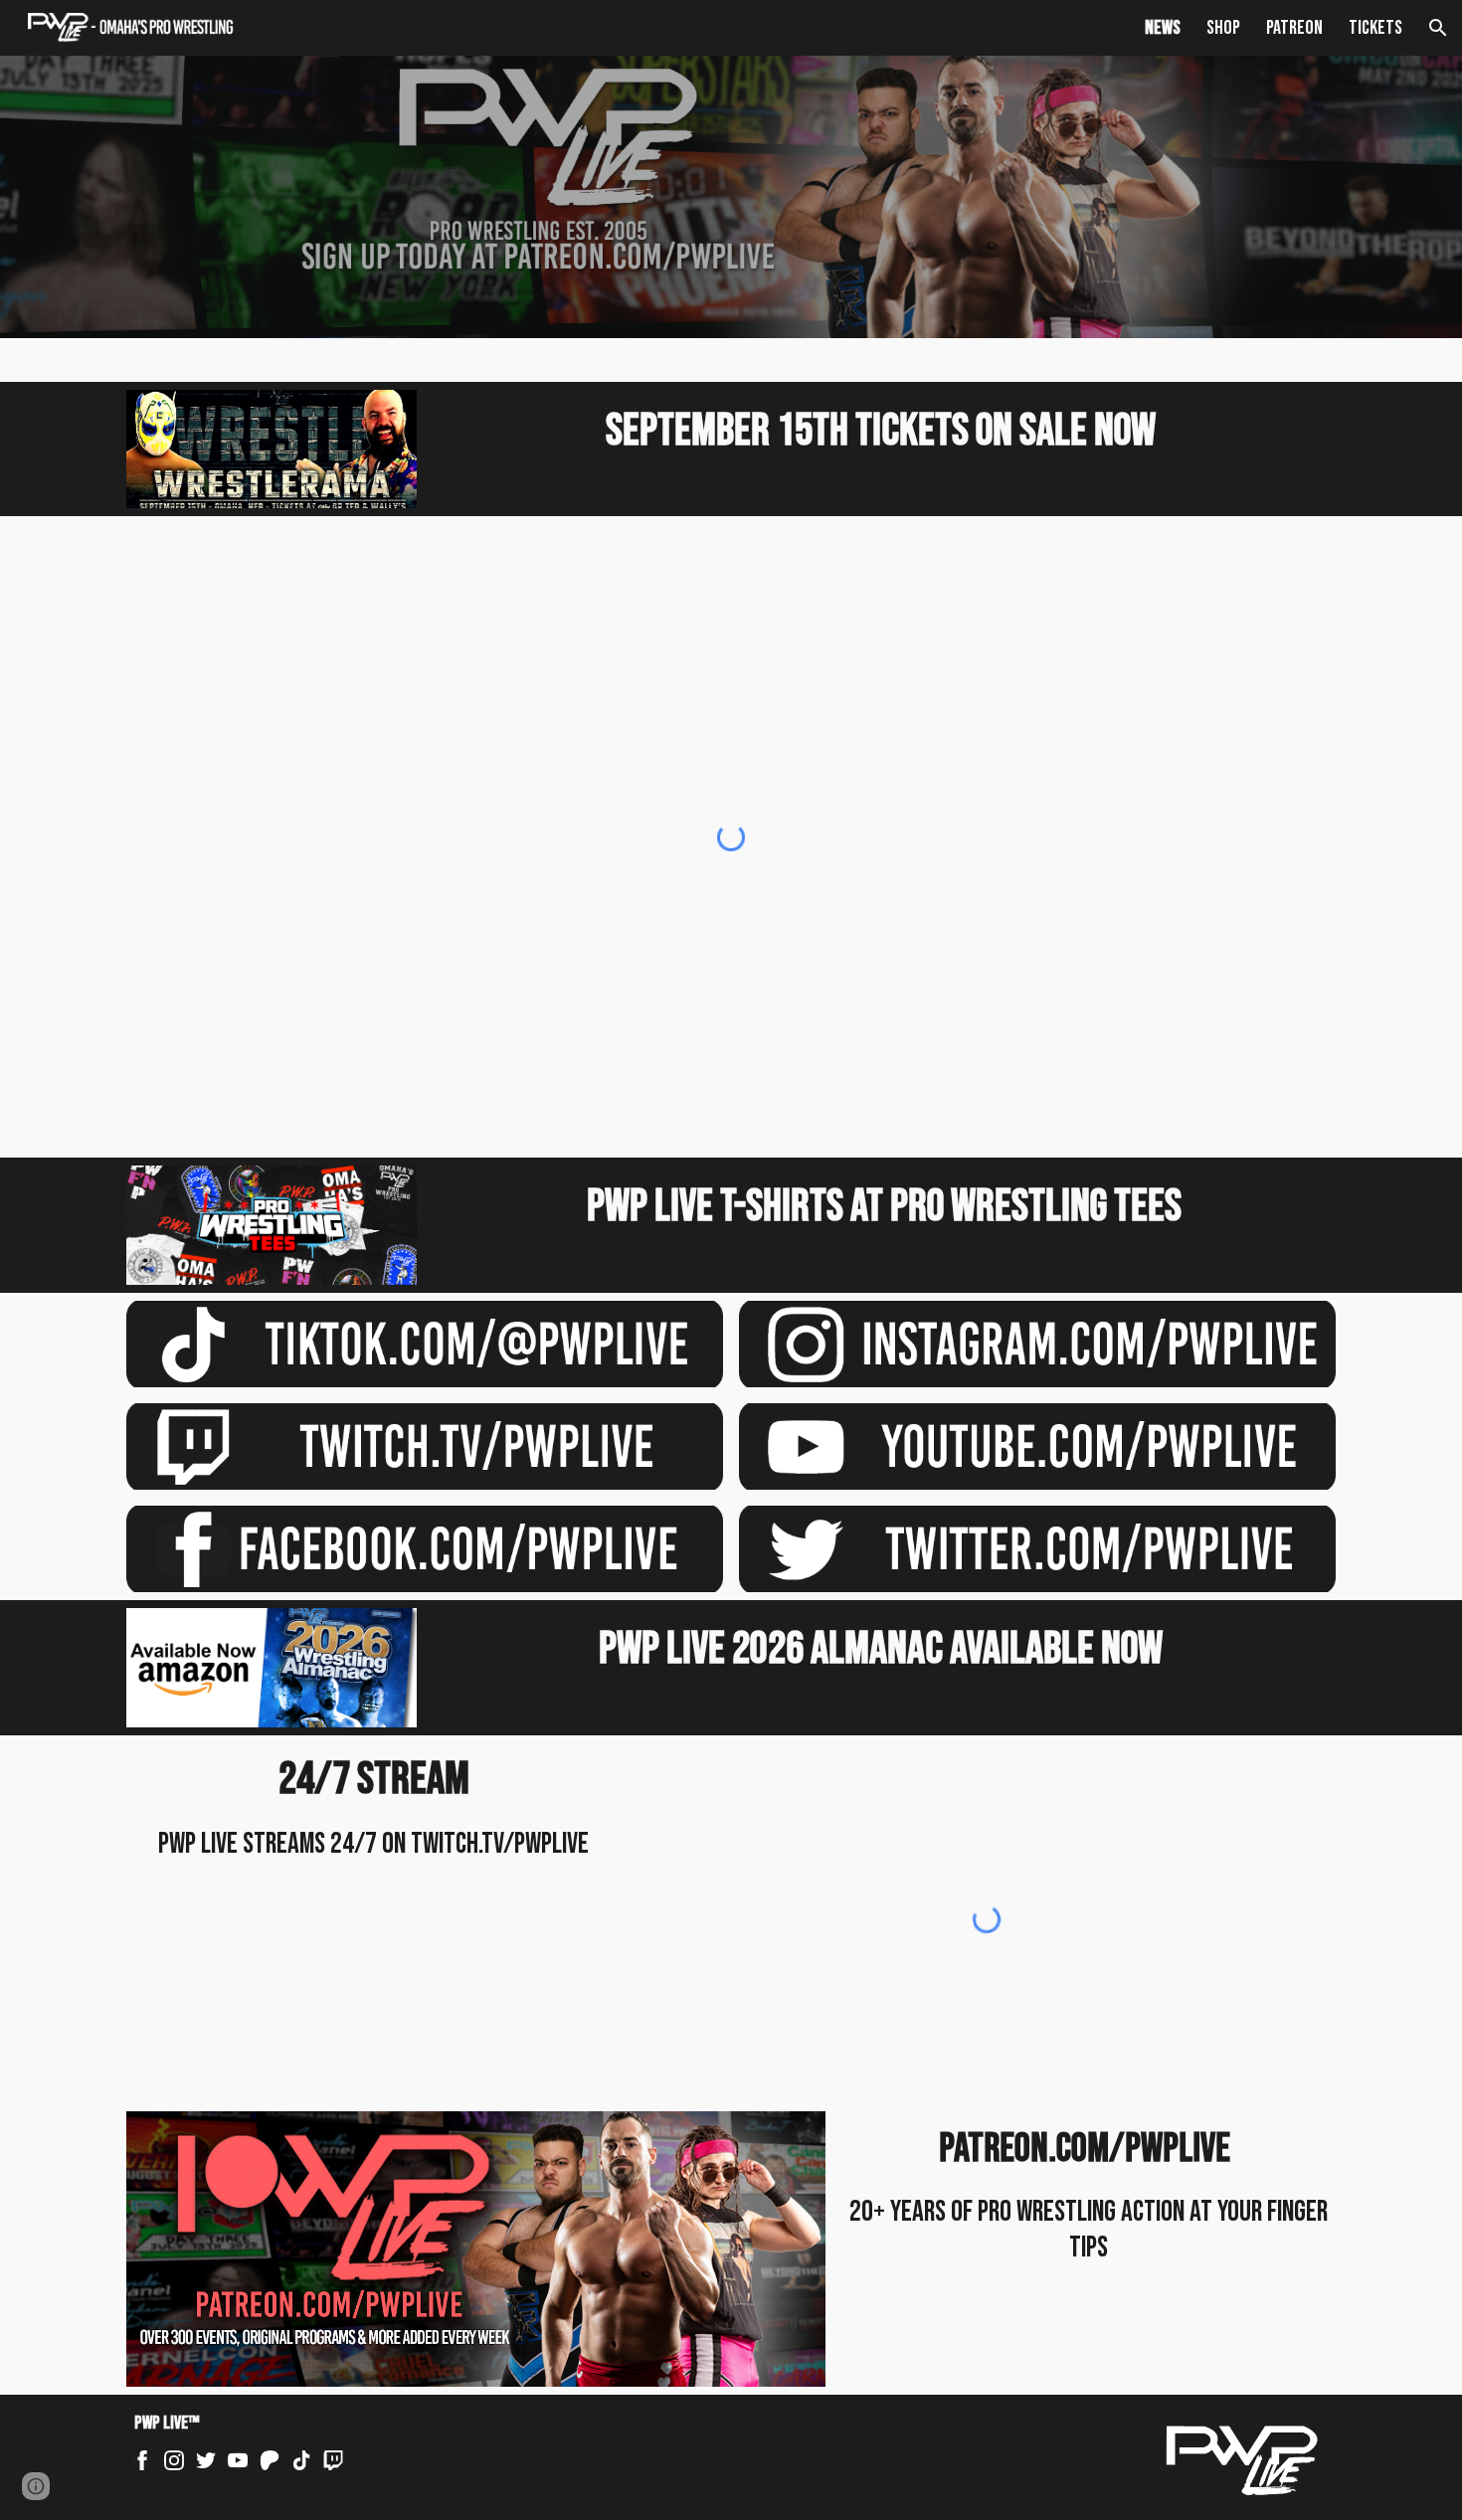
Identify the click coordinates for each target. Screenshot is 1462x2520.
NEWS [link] (1163, 28)
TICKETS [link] (1375, 28)
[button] (1438, 28)
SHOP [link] (1223, 28)
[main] (885, 432)
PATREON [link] (1294, 28)
